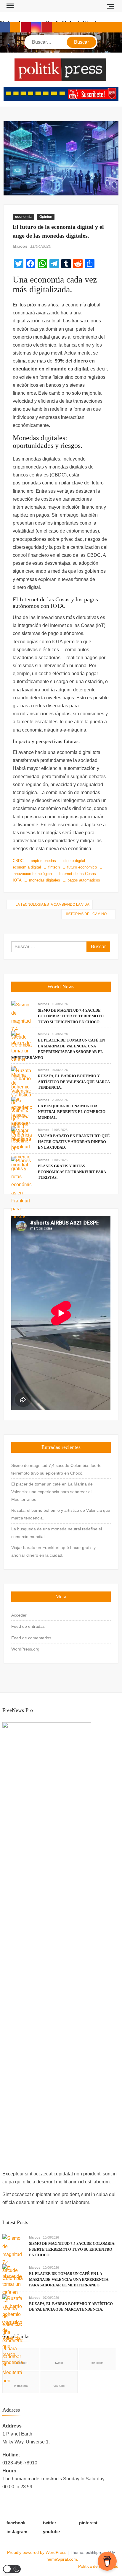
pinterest (97, 2363)
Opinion (46, 217)
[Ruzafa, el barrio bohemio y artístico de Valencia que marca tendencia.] (13, 2334)
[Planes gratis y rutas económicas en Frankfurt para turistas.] (22, 1188)
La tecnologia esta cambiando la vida (52, 905)
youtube (59, 2386)
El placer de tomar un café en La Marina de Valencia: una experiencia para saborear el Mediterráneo (52, 1492)
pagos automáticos (84, 880)
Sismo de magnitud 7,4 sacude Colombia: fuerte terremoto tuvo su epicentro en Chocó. (71, 1016)
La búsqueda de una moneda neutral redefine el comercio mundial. (72, 1112)
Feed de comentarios (31, 1638)
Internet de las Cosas (78, 874)
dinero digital (74, 861)
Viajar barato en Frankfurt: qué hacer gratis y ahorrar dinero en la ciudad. (74, 1142)
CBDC (18, 861)
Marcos (20, 246)
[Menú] (9, 6)
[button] (12, 2569)
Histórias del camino (86, 914)
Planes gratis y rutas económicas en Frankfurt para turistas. (72, 1172)
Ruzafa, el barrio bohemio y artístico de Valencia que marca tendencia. (74, 1082)
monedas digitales (45, 880)
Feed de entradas (28, 1626)
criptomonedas (43, 861)
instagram (17, 2532)
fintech (54, 867)
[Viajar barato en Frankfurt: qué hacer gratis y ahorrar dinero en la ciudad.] (22, 1138)
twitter (59, 2363)
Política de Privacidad (98, 2566)
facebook (16, 2523)
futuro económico (82, 867)
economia (23, 217)
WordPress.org (25, 1649)
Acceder (19, 1615)
